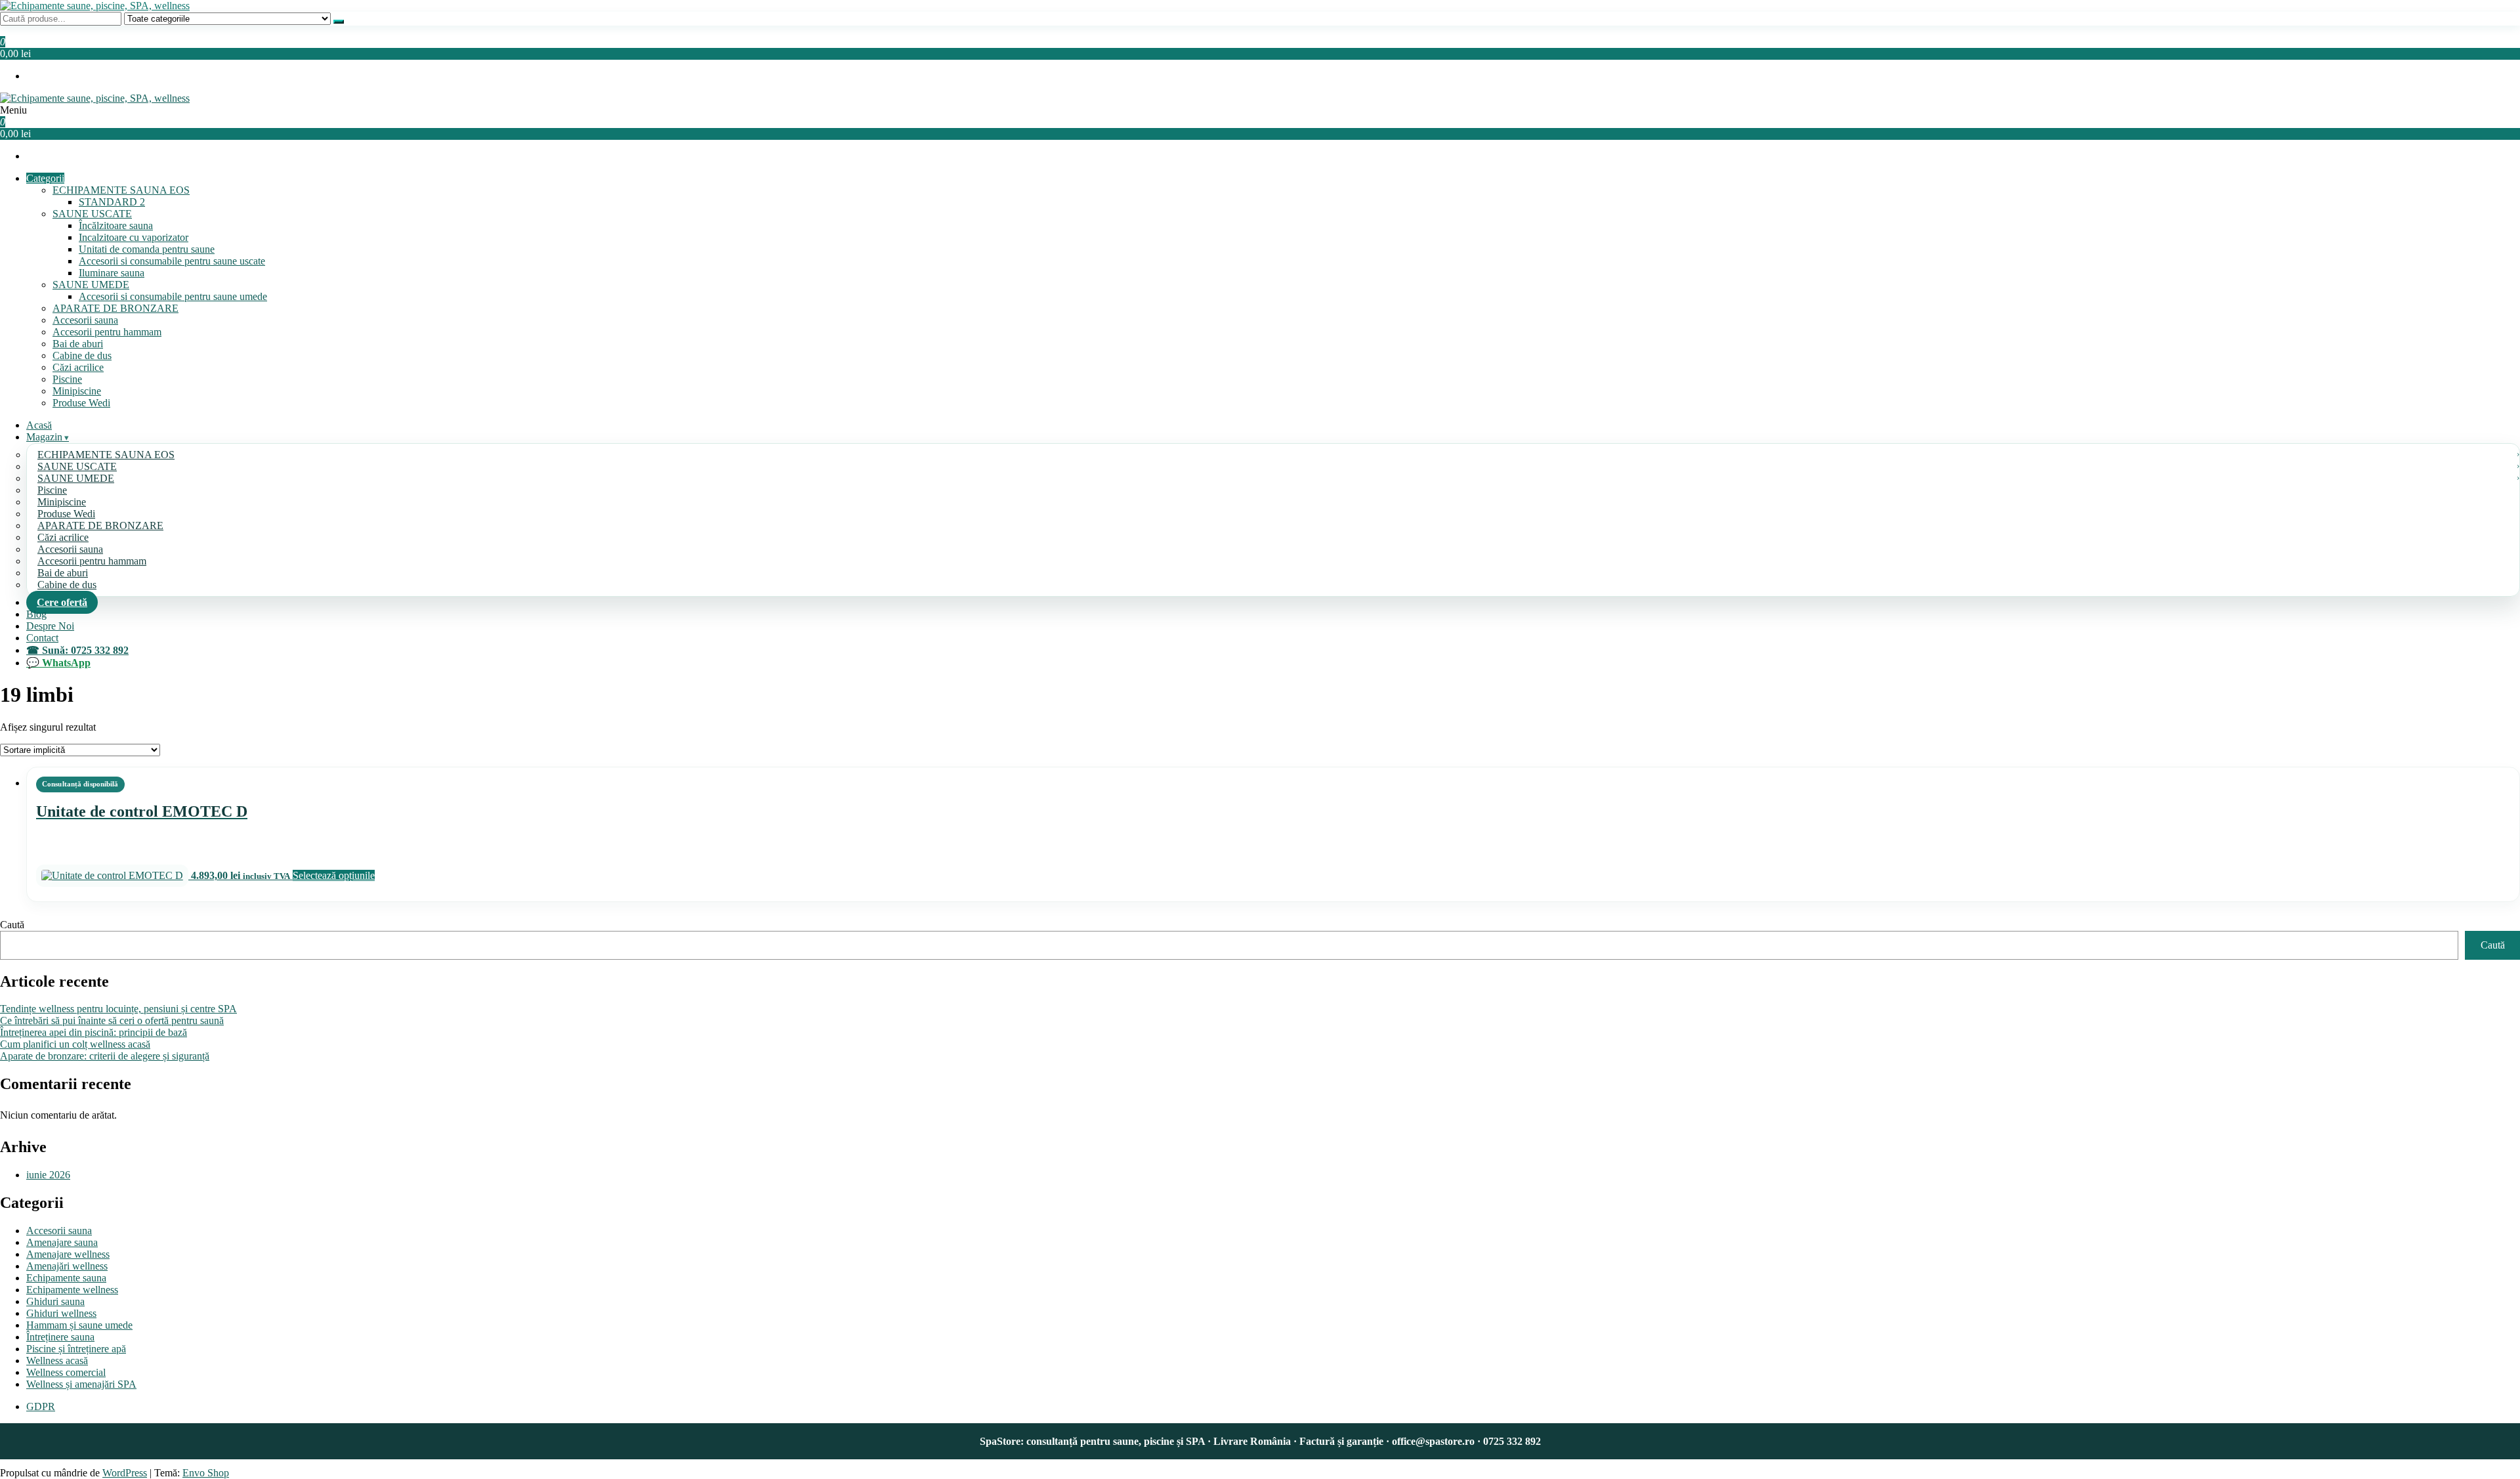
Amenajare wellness (68, 1254)
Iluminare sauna (112, 273)
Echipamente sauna (66, 1278)
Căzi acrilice (78, 367)
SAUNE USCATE (92, 214)
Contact (42, 638)
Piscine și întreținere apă (76, 1349)
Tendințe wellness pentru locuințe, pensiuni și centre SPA (118, 1009)
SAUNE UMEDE (91, 285)
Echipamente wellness (72, 1290)
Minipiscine (77, 391)
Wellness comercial (66, 1372)
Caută (12, 925)
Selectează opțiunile (334, 875)
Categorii (45, 178)
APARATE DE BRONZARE (115, 308)
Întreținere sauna (60, 1337)
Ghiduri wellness (61, 1313)
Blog (36, 614)
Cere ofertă (62, 602)
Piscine (67, 379)
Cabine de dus (82, 355)
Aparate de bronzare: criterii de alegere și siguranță (105, 1056)
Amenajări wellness (67, 1266)
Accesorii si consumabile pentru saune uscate (172, 261)
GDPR (41, 1406)
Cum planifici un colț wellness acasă (75, 1044)
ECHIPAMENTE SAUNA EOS (121, 190)
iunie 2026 (48, 1175)
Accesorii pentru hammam (107, 332)
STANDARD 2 (112, 202)
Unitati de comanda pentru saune (147, 249)
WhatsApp (66, 663)
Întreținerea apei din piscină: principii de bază (94, 1032)
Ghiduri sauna (55, 1301)
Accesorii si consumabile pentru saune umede (173, 296)
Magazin (44, 437)
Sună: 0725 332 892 (85, 650)
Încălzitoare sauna (116, 225)
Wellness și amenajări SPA (81, 1384)
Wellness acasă (57, 1361)
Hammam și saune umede (79, 1325)
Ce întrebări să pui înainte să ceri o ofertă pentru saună (112, 1020)
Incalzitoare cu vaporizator (134, 237)
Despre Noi (50, 626)
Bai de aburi (78, 344)
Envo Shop (206, 1473)
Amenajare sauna (62, 1242)
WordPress (125, 1473)
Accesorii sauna (85, 320)
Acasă (39, 425)
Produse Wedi (81, 403)
